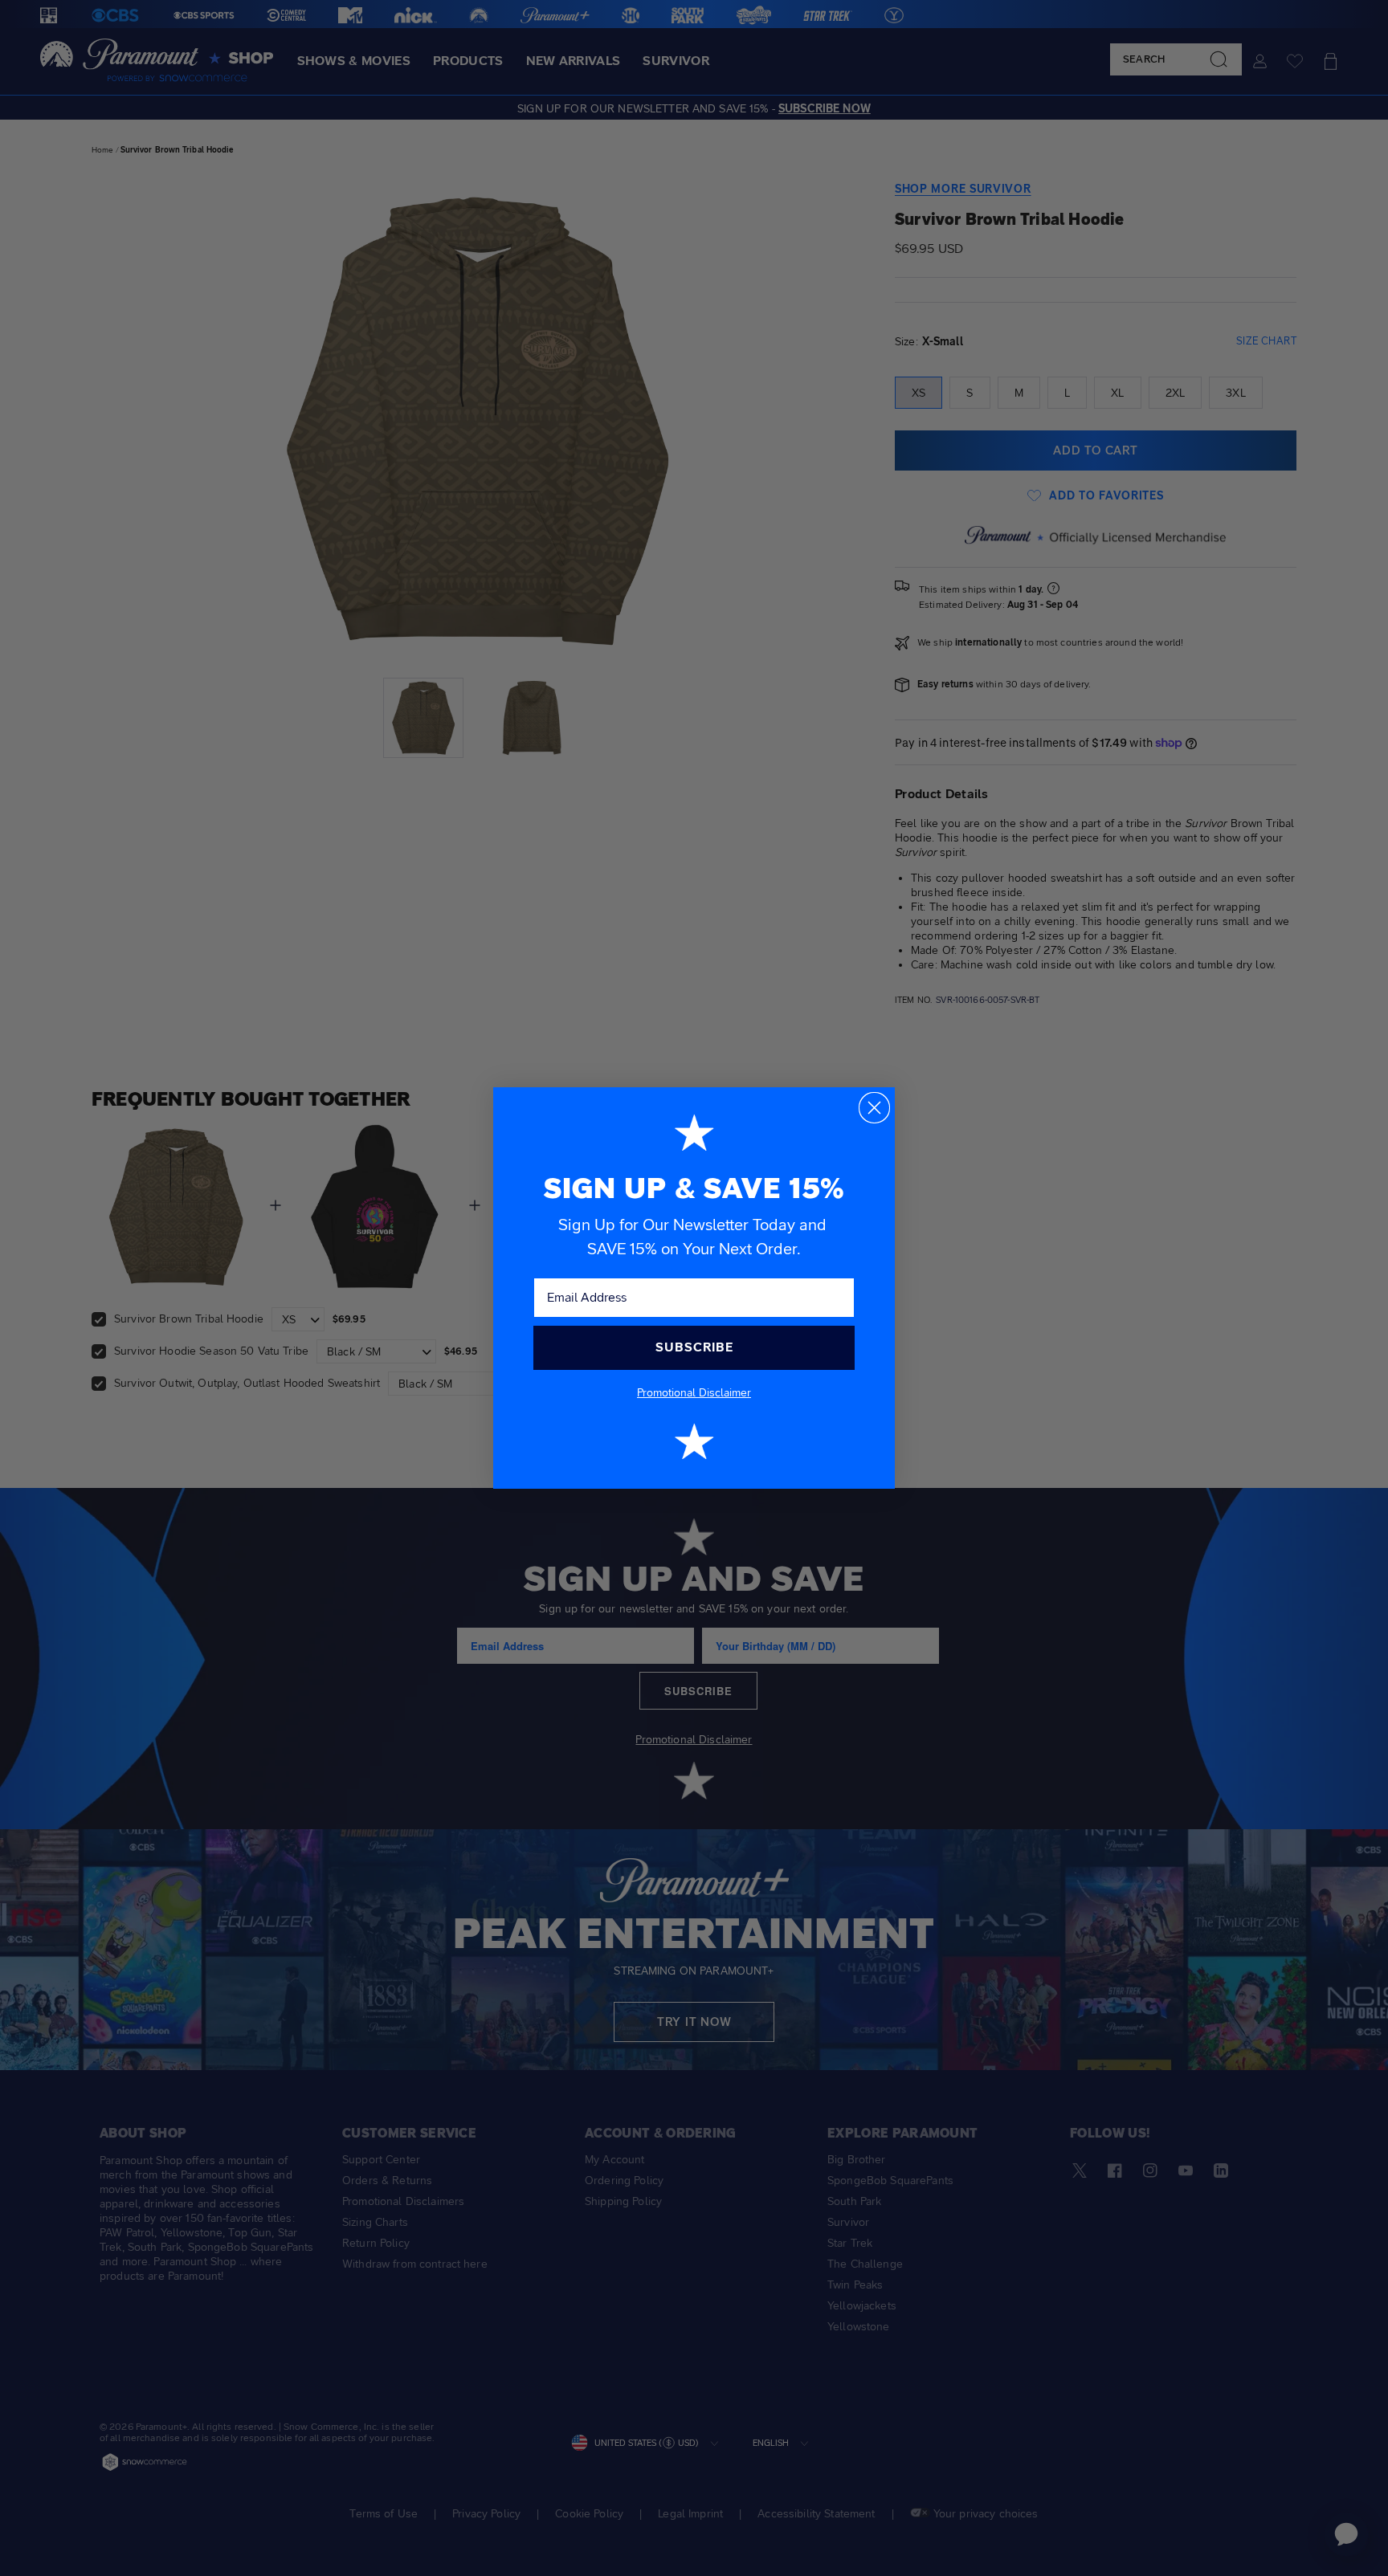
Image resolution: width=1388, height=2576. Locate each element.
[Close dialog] (874, 1108)
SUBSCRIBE (694, 1347)
